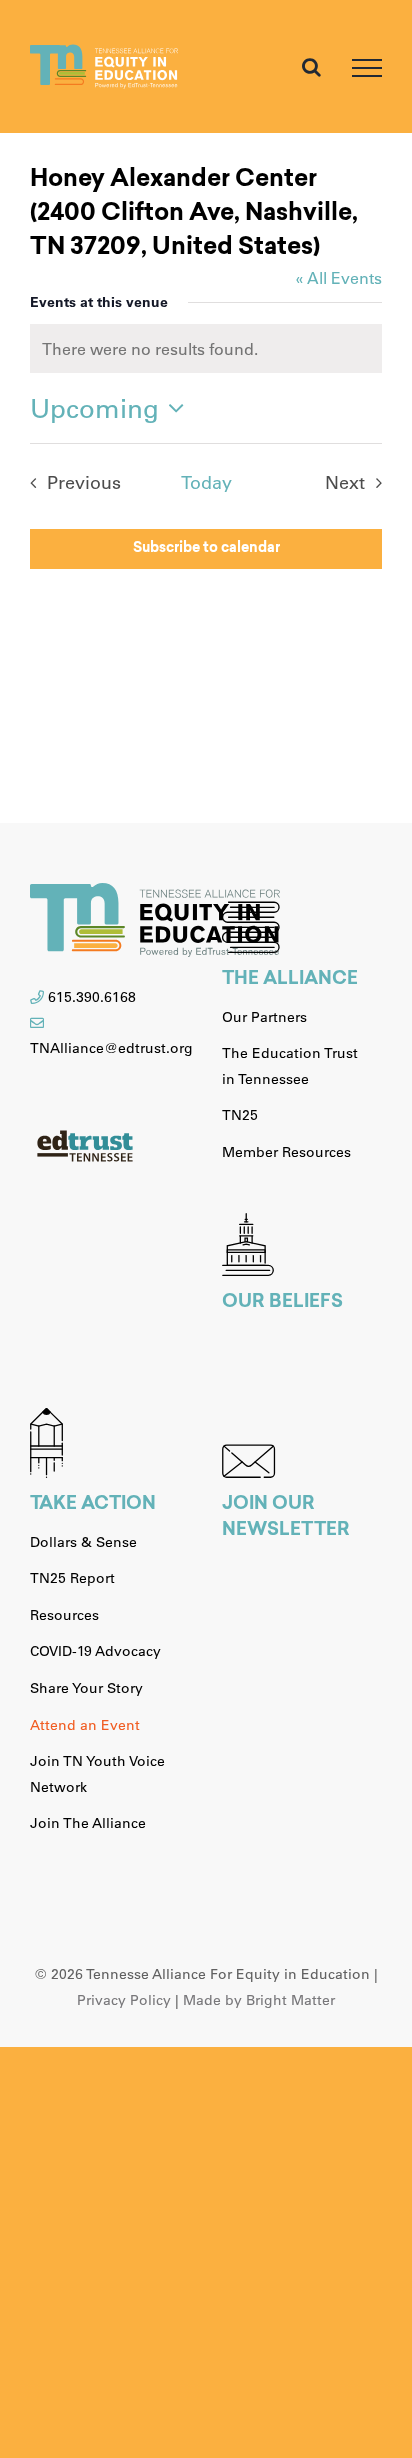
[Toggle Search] (311, 67)
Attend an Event (85, 1725)
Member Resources (286, 1152)
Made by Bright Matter (259, 2000)
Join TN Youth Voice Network (97, 1774)
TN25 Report (72, 1578)
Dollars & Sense (83, 1542)
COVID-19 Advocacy (95, 1651)
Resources (64, 1615)
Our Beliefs (282, 1303)
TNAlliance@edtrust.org (111, 1048)
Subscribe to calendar (206, 549)
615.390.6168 (92, 997)
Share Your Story (86, 1688)
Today (206, 482)
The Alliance (290, 980)
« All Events (338, 277)
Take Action (93, 1505)
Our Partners (264, 1017)
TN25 (240, 1115)
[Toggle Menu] (367, 68)
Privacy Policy (124, 2000)
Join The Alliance (88, 1823)
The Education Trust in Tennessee (290, 1066)
